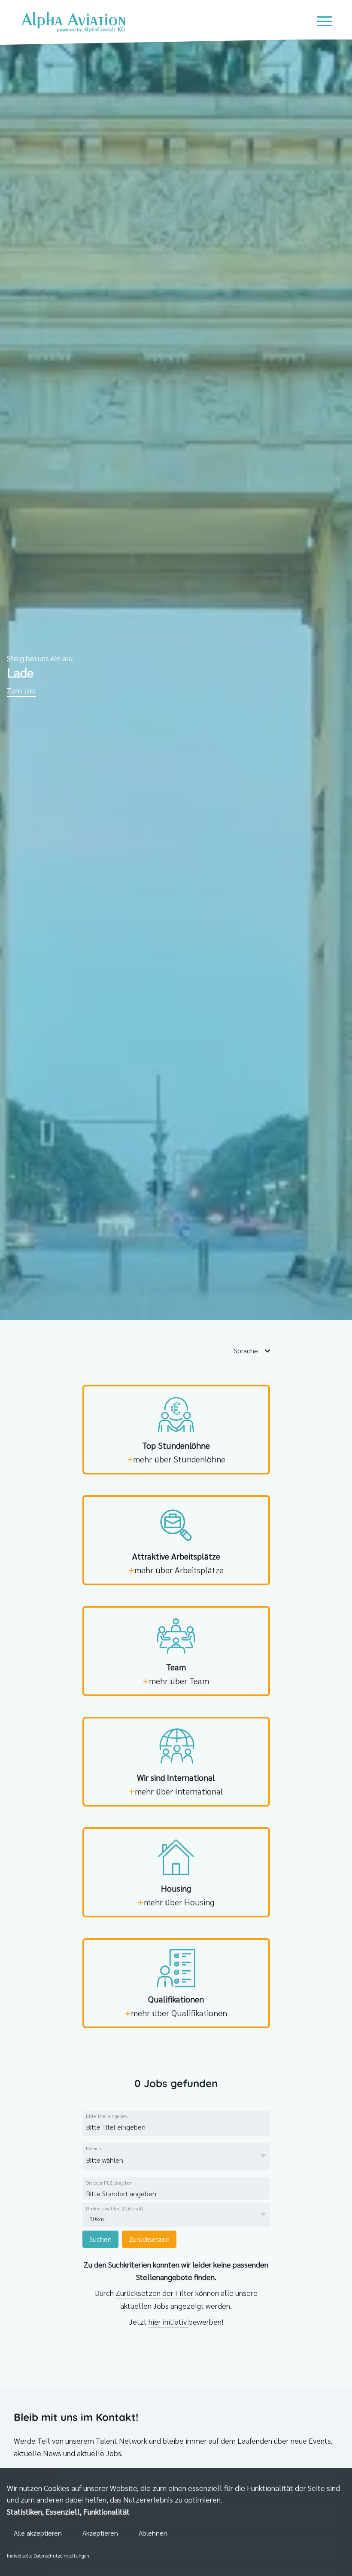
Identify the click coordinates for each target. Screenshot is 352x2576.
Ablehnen (153, 2533)
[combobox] (152, 2127)
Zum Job (21, 690)
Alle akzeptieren (38, 2533)
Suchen (100, 2239)
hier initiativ (168, 2321)
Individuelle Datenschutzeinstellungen (48, 2555)
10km (97, 2219)
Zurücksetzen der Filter (155, 2293)
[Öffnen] (263, 2156)
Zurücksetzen (149, 2239)
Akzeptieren (100, 2533)
